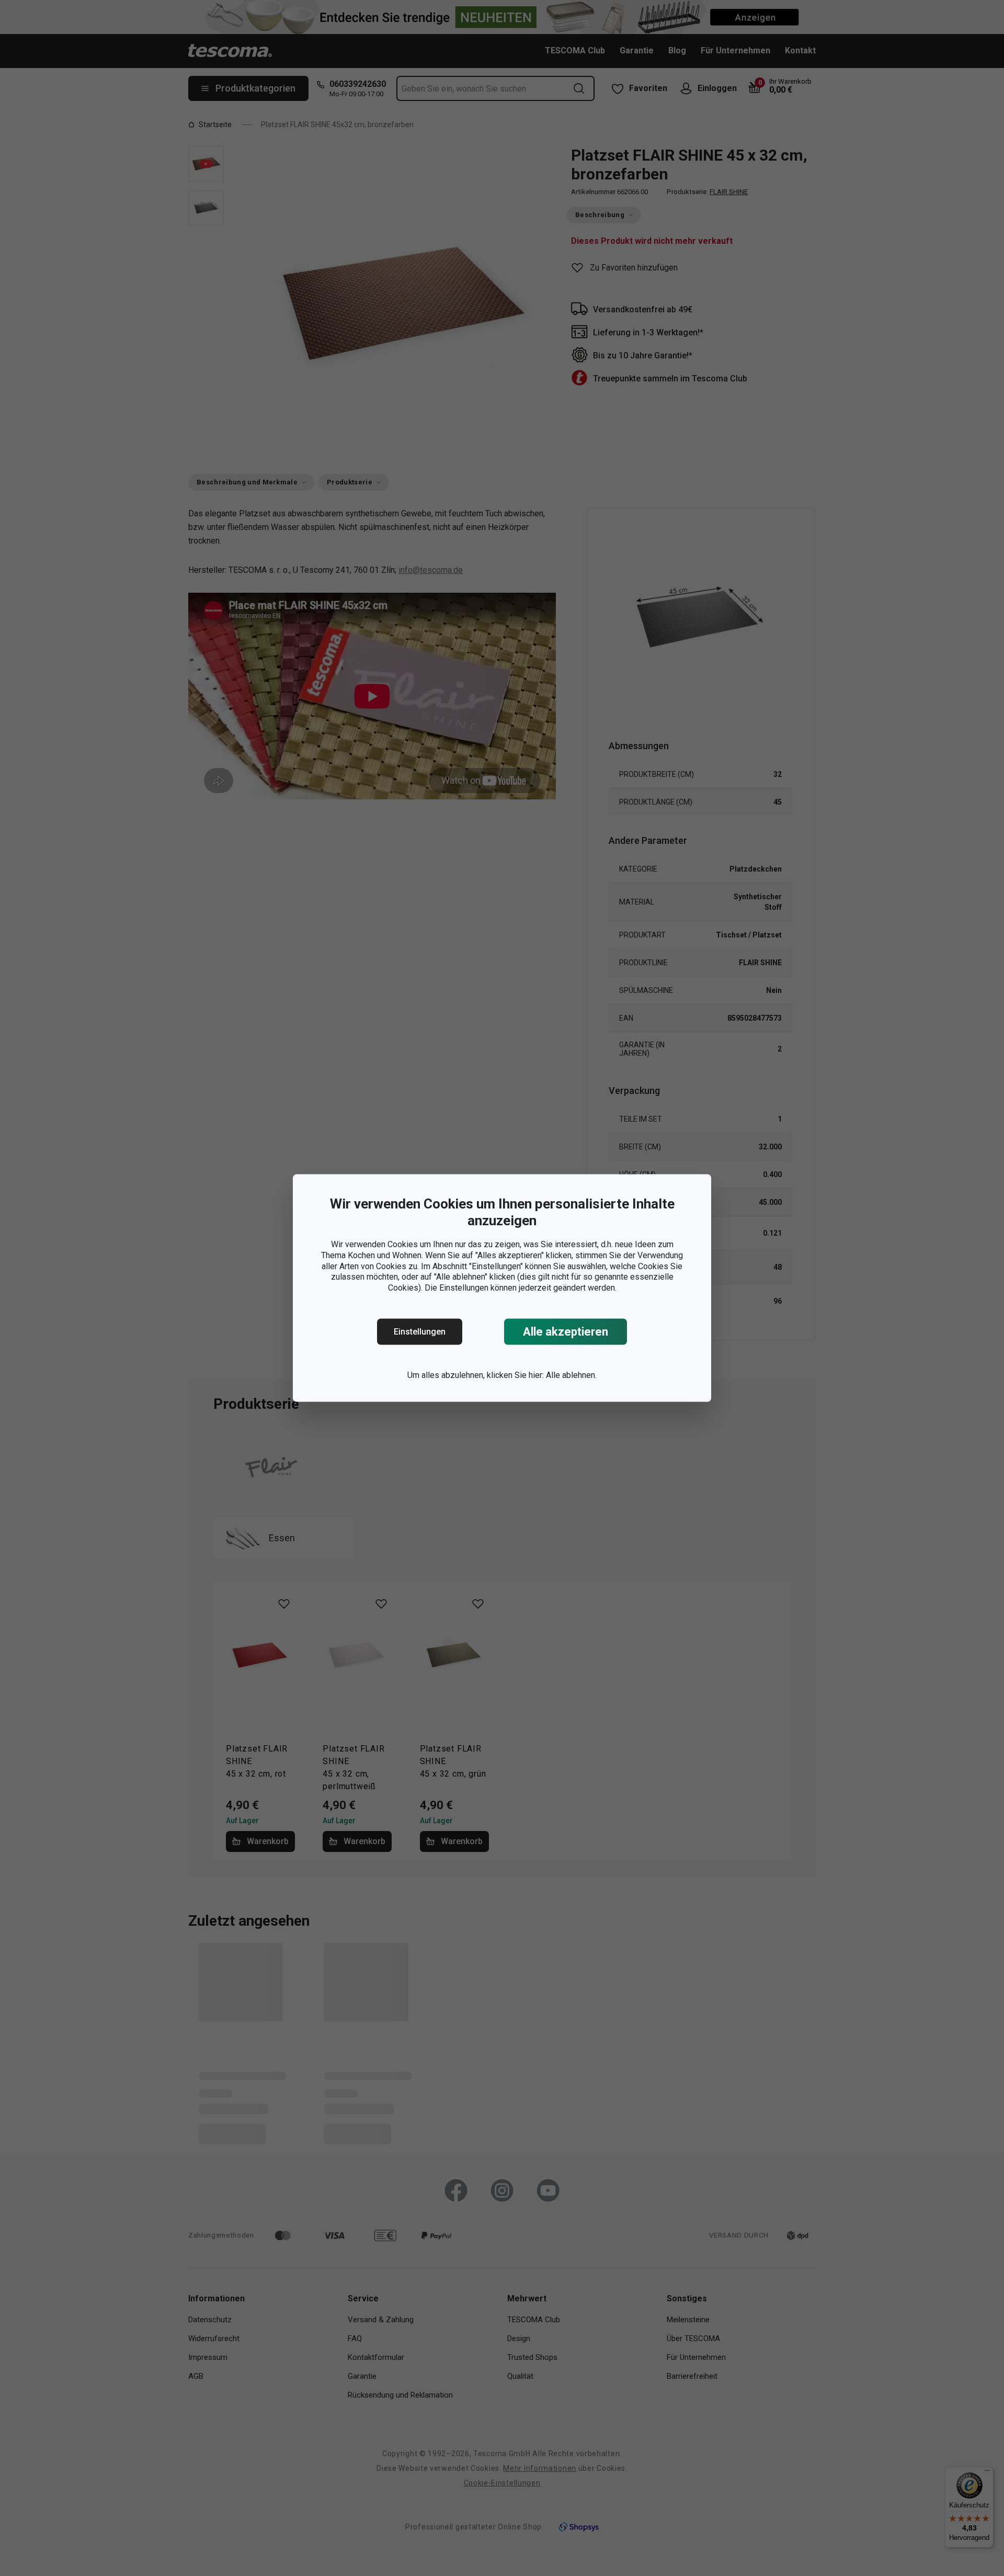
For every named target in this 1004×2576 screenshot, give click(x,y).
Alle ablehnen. (571, 1375)
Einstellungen (420, 1332)
